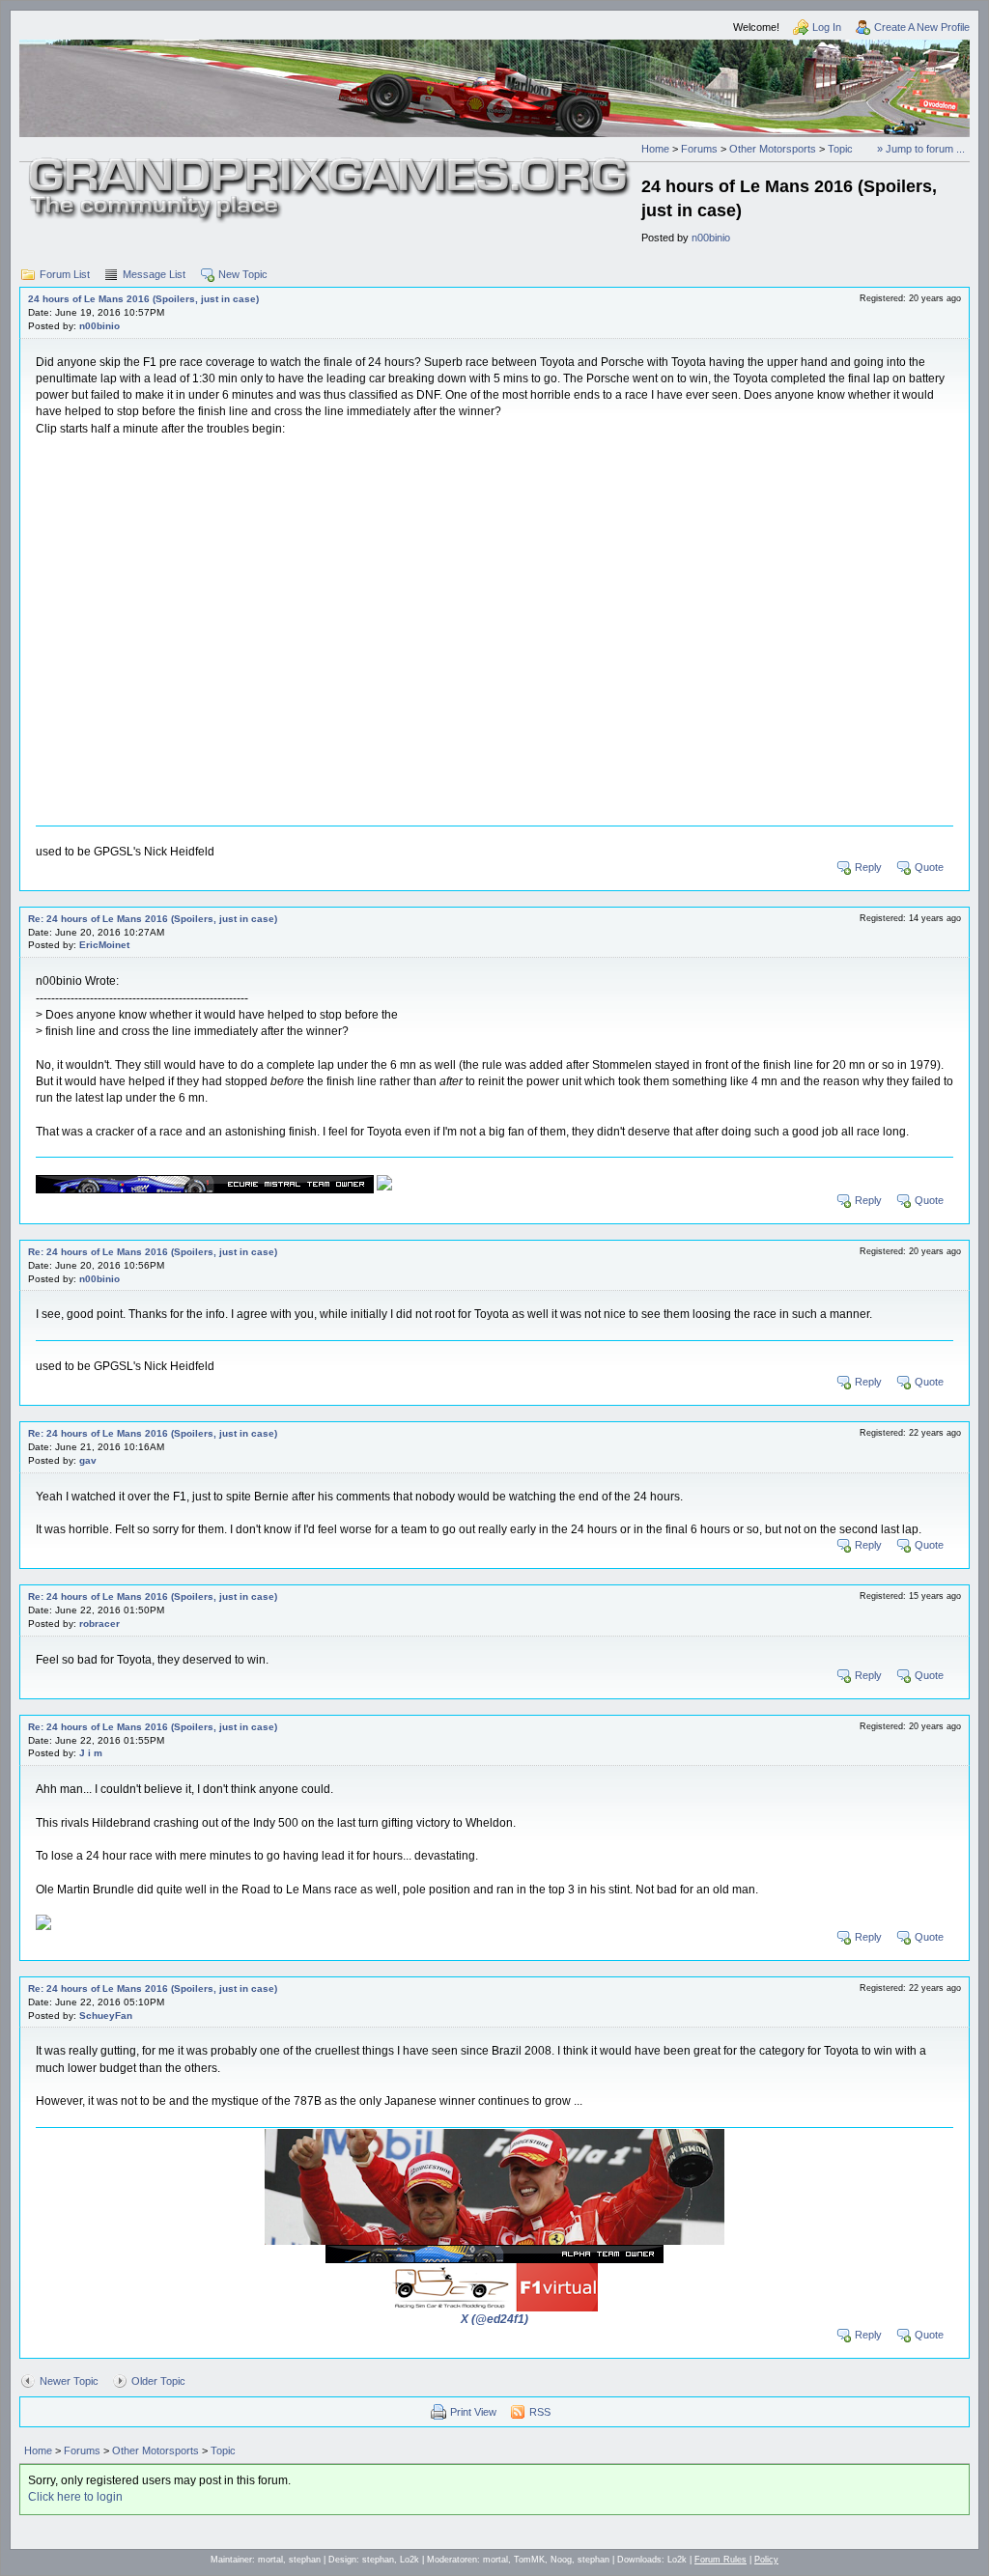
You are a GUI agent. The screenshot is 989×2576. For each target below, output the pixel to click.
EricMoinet (104, 945)
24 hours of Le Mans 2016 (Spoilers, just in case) (143, 299)
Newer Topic (69, 2381)
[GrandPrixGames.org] (330, 164)
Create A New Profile (922, 27)
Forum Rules (721, 2560)
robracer (99, 1624)
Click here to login (75, 2497)
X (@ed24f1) (494, 2319)
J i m (91, 1753)
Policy (766, 2560)
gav (88, 1460)
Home (655, 149)
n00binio (711, 238)
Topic (840, 149)
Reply (868, 867)
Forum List (65, 274)
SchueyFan (106, 2016)
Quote (929, 867)
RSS (540, 2412)
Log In (827, 27)
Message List (154, 274)
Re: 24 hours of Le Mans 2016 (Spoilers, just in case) (153, 919)
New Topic (243, 274)
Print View (473, 2412)
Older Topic (158, 2381)
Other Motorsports (773, 149)
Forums (699, 149)
